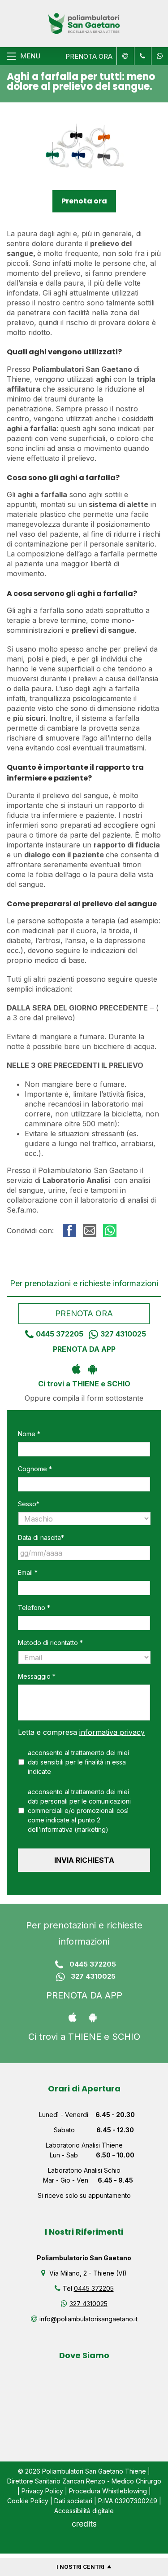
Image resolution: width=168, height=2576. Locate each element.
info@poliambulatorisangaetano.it (88, 2319)
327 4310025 (123, 1334)
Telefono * (34, 1608)
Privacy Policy (42, 2491)
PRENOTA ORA (89, 56)
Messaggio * (37, 1676)
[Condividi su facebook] (69, 1231)
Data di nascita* (41, 1537)
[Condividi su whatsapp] (110, 1231)
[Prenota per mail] (124, 56)
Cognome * (35, 1469)
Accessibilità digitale (84, 2511)
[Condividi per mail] (90, 1231)
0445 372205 (60, 1334)
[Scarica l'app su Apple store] (76, 1368)
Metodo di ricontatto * (50, 1643)
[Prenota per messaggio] (142, 56)
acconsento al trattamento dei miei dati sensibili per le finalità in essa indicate (78, 1762)
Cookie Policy (28, 2501)
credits (84, 2524)
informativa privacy (112, 1732)
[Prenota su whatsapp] (158, 56)
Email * (28, 1573)
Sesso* (29, 1504)
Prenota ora (84, 201)
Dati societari (73, 2501)
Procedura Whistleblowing (108, 2491)
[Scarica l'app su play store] (92, 1368)
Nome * (29, 1434)
